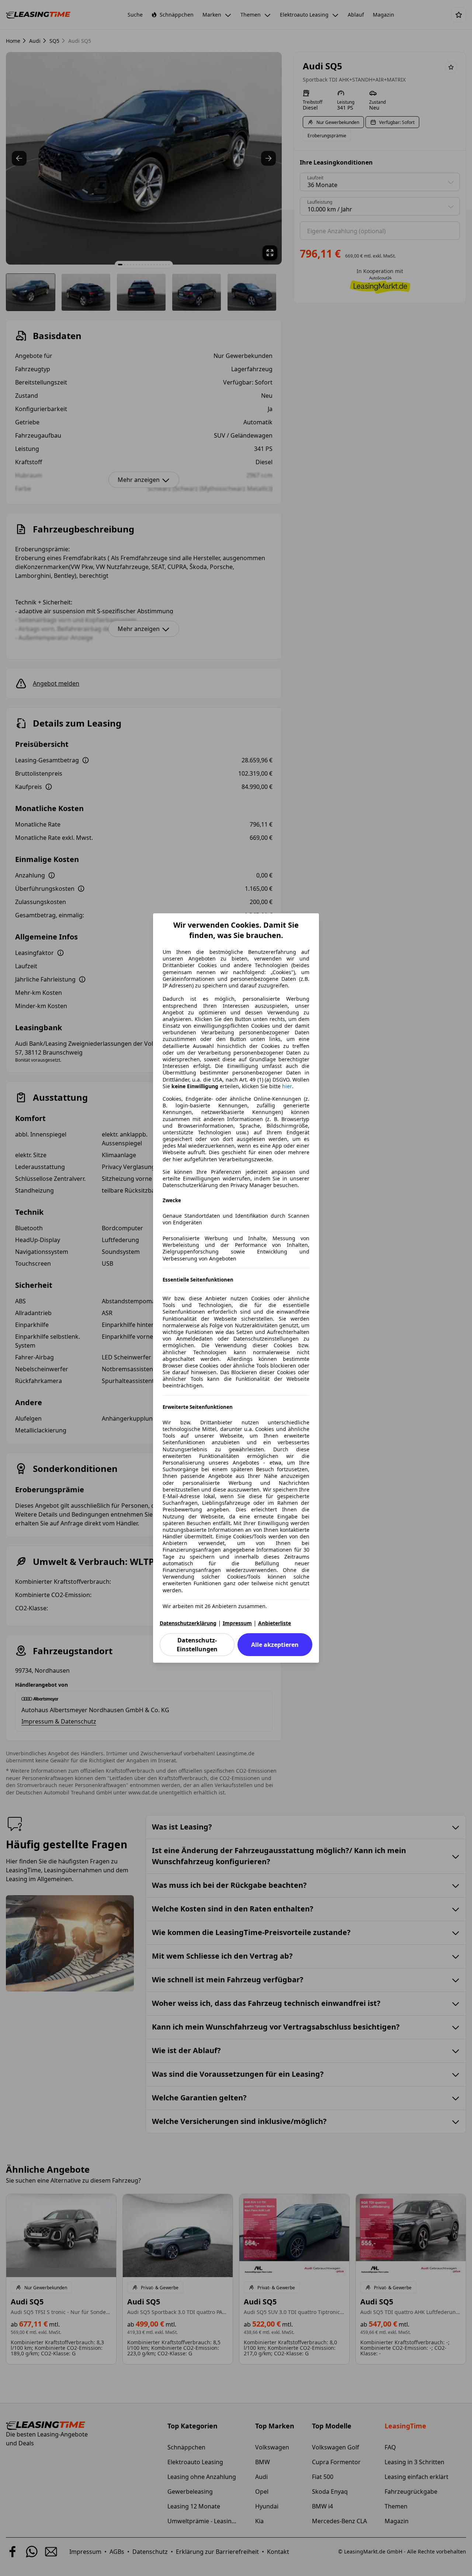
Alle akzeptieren (275, 1645)
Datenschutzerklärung (188, 1623)
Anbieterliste (275, 1623)
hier (287, 1086)
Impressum (237, 1623)
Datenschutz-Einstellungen (197, 1645)
